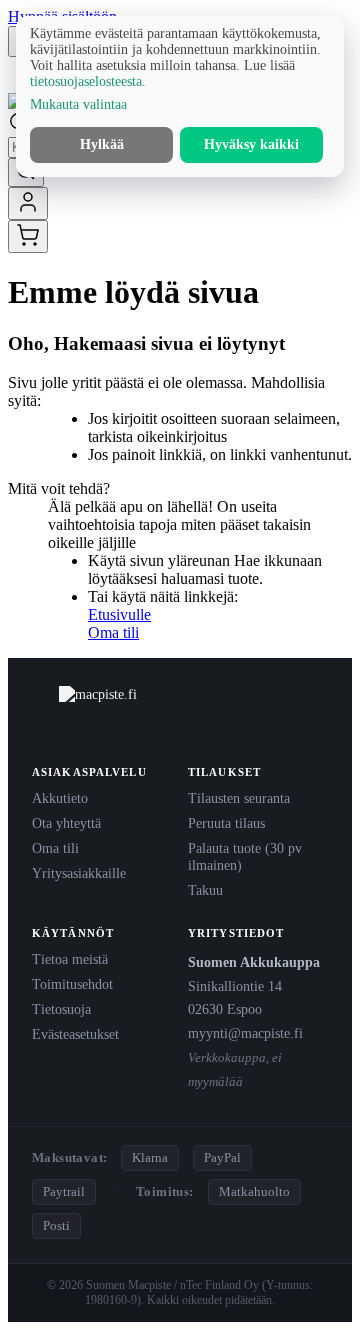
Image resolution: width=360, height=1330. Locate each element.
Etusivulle (119, 614)
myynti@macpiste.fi (245, 1033)
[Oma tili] (28, 203)
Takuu (205, 890)
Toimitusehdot (72, 984)
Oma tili (113, 632)
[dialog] (180, 96)
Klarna (150, 1157)
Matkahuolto (254, 1191)
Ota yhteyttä (66, 823)
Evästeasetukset (75, 1034)
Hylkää (102, 144)
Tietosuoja (61, 1009)
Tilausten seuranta (239, 798)
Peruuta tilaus (226, 823)
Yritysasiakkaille (79, 873)
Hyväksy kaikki (251, 144)
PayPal (222, 1157)
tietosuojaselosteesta (86, 81)
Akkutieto (60, 798)
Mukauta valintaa (78, 104)
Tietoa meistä (70, 959)
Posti (56, 1225)
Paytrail (64, 1191)
